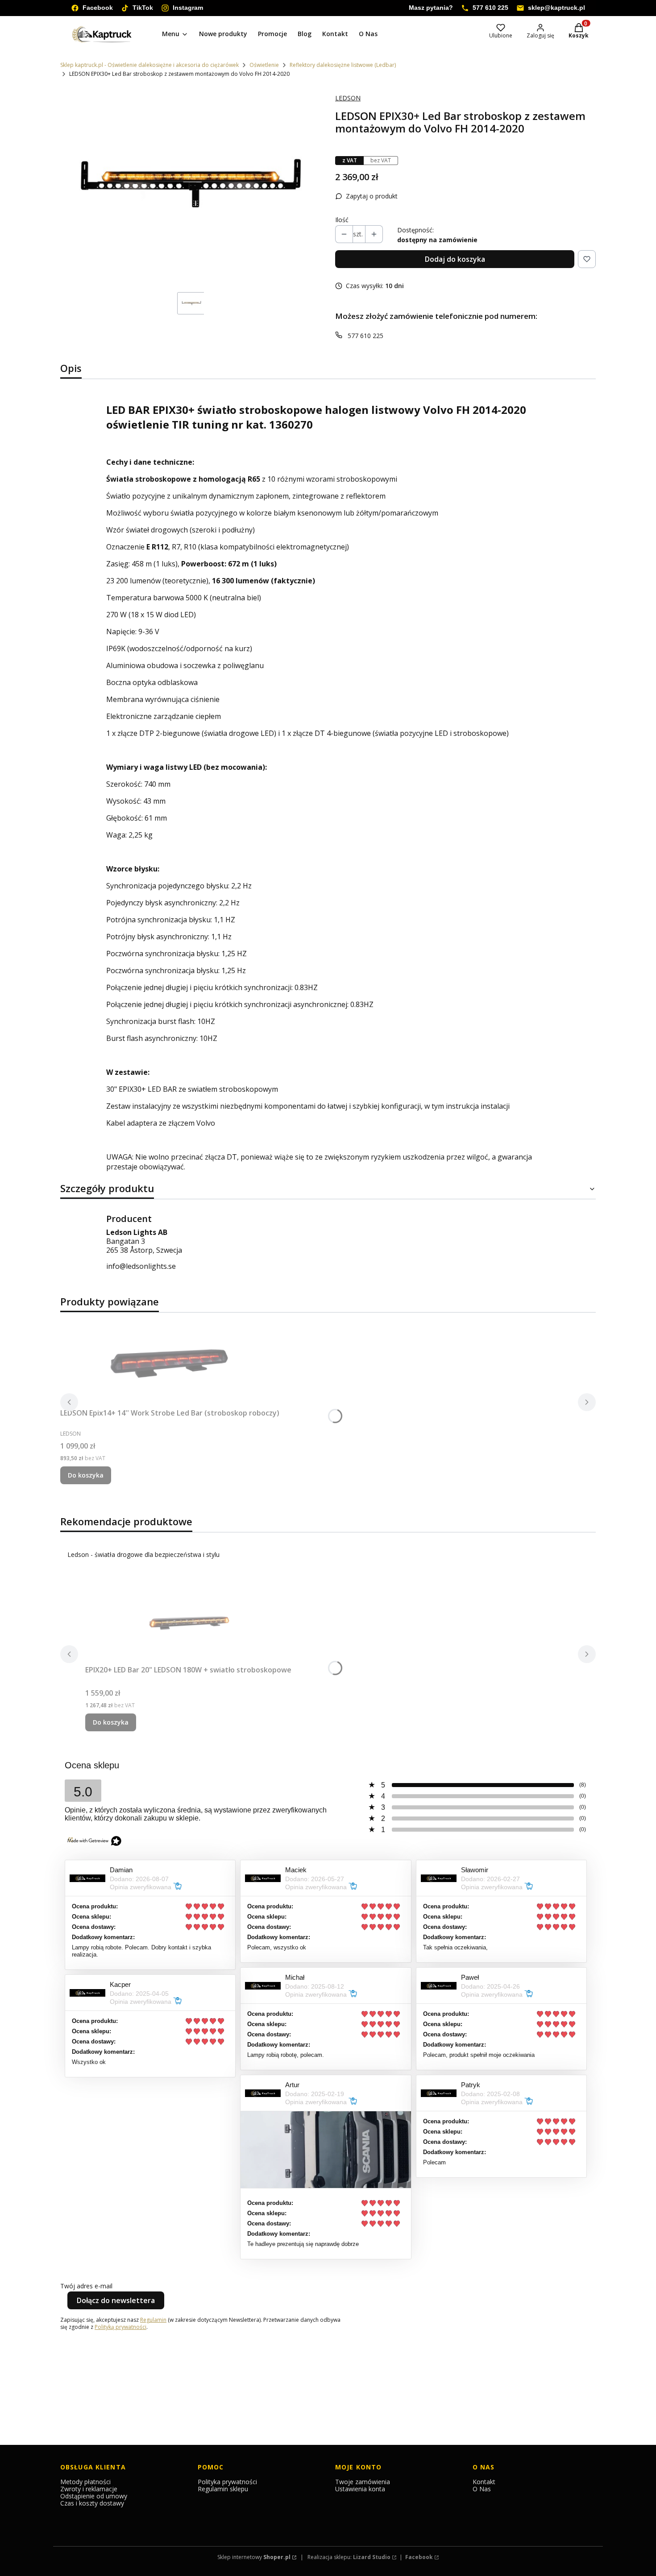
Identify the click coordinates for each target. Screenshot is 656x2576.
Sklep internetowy (254, 2557)
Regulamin (153, 2320)
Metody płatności (85, 2482)
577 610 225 (490, 8)
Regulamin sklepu (223, 2489)
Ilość (342, 220)
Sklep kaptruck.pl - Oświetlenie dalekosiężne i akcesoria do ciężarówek (149, 65)
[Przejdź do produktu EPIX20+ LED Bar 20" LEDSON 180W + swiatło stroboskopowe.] (188, 1619)
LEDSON (348, 98)
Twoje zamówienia (363, 2482)
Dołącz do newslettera (116, 2300)
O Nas (482, 2489)
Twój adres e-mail (86, 2286)
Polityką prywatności (120, 2327)
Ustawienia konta (360, 2489)
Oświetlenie (264, 65)
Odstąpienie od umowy (94, 2496)
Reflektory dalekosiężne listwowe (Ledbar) (343, 65)
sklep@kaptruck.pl (556, 8)
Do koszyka (86, 1475)
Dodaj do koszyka (455, 259)
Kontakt (484, 2482)
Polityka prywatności (227, 2482)
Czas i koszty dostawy (92, 2503)
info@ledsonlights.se (141, 1266)
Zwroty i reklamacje (89, 2489)
